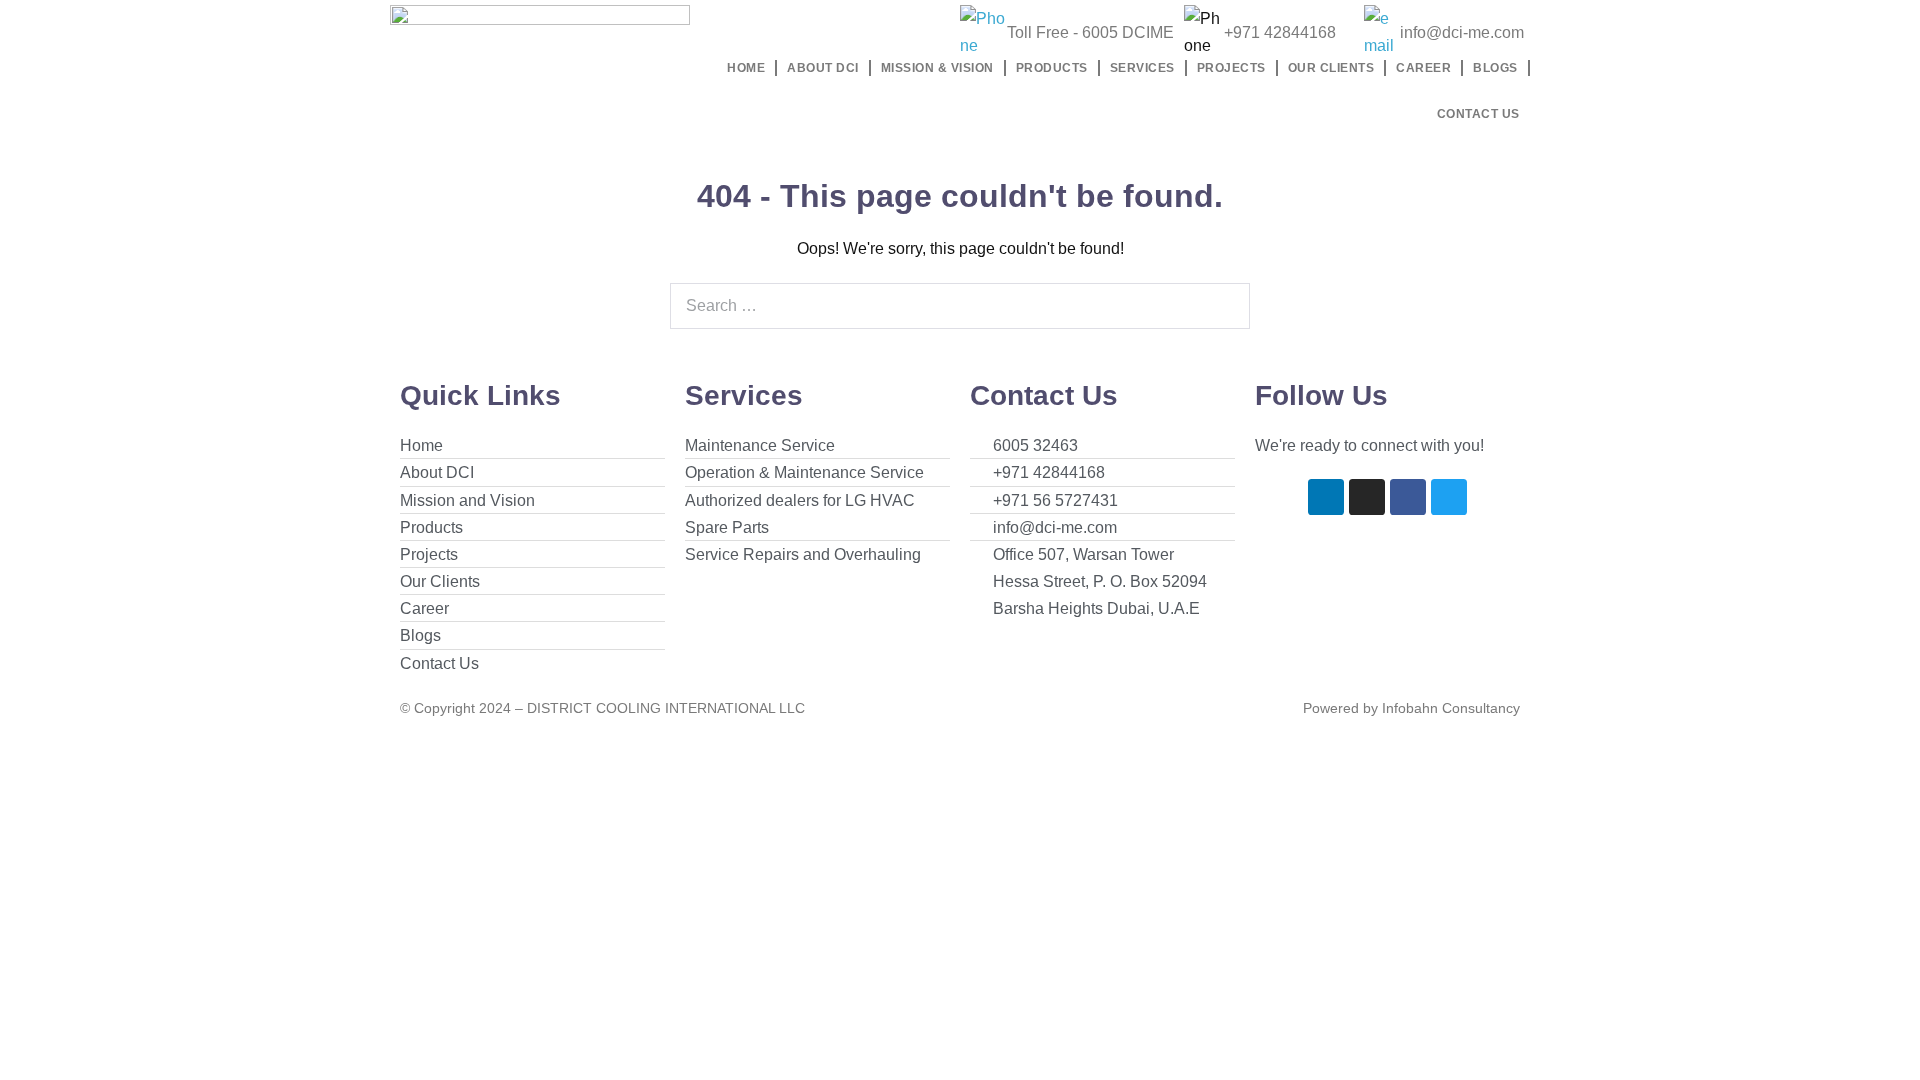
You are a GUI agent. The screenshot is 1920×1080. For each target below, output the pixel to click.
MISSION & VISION (937, 68)
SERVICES (1142, 68)
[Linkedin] (1326, 497)
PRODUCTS (1052, 68)
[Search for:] (960, 305)
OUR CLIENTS (1331, 68)
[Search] (1224, 306)
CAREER (1423, 68)
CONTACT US (1478, 114)
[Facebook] (1408, 497)
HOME (746, 68)
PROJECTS (1231, 68)
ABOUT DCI (823, 68)
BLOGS (1495, 68)
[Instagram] (1367, 497)
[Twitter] (1449, 497)
